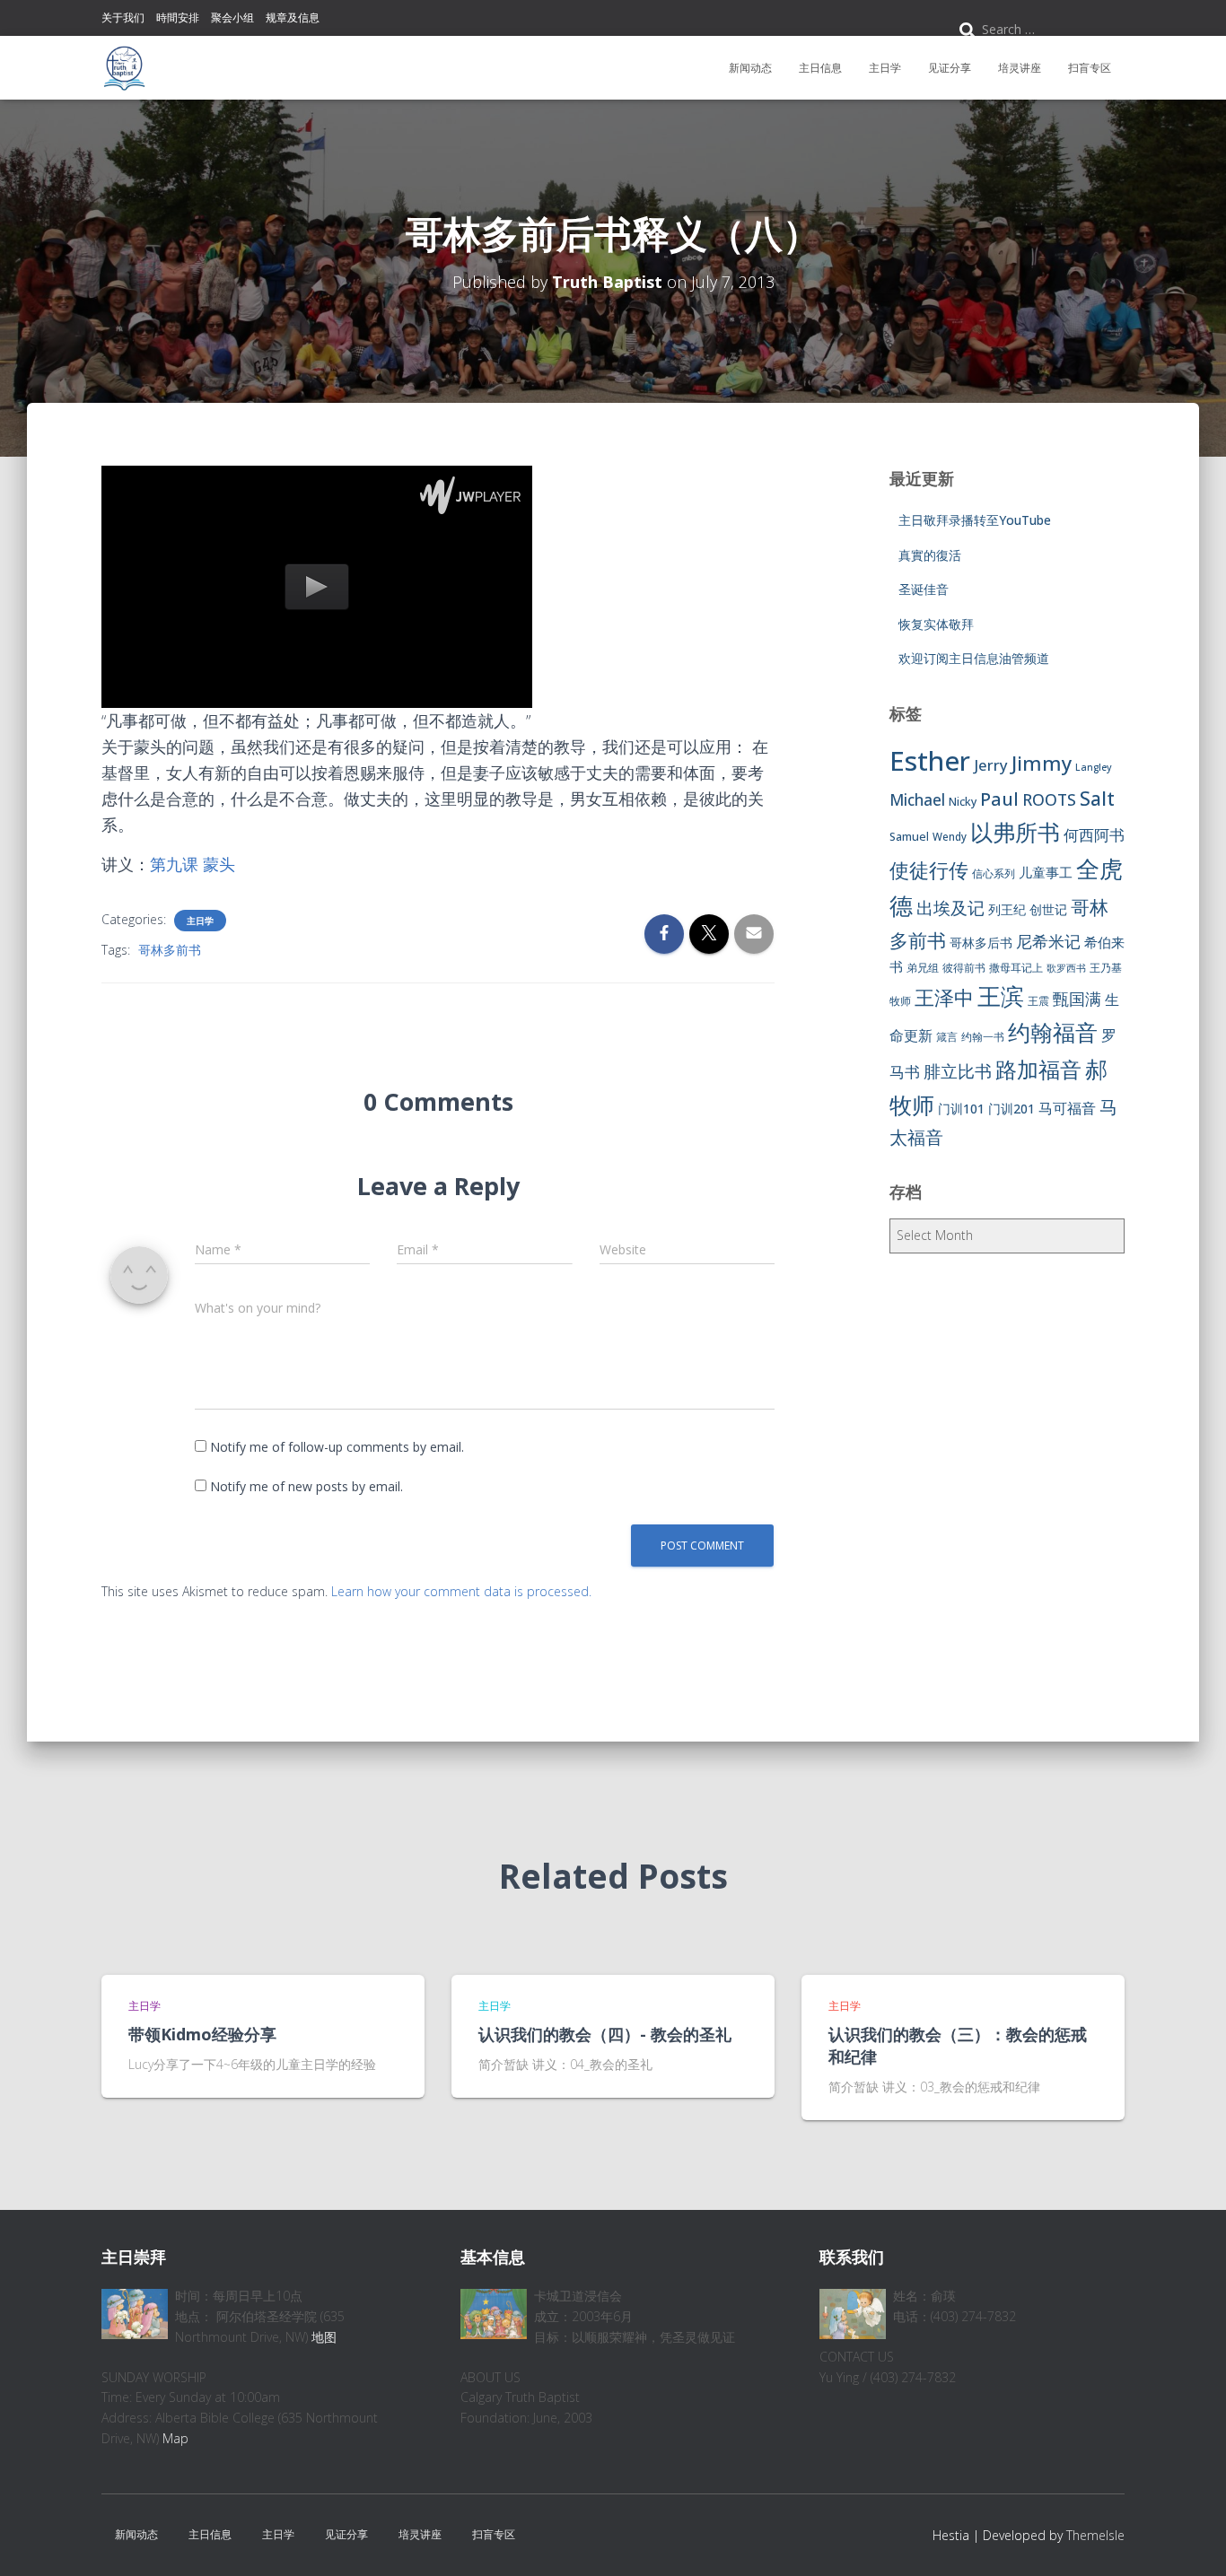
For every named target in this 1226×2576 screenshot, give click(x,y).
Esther (930, 761)
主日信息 (820, 68)
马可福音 (1067, 1108)
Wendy (950, 837)
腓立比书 (958, 1071)
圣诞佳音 (924, 589)
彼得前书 (964, 968)
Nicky (963, 802)
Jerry (991, 765)
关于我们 (123, 17)
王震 (1038, 1001)
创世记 (1048, 909)
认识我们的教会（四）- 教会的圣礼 (605, 2034)
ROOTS (1049, 799)
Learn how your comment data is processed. (461, 1591)
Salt (1097, 798)
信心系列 (994, 873)
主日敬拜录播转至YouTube (975, 520)
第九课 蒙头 (193, 864)
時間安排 (178, 17)
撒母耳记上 (1016, 968)
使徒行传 (929, 870)
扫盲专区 (1090, 68)
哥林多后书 (981, 943)
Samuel (909, 837)
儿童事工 (1046, 872)
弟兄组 (923, 968)
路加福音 (1038, 1070)
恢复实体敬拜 (936, 624)
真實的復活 (930, 555)
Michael (917, 800)
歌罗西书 (1066, 968)
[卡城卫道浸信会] (124, 68)
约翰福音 (1053, 1032)
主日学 (885, 68)
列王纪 (1007, 909)
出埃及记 (950, 908)
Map (175, 2438)
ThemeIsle (1095, 2535)
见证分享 (950, 68)
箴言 (947, 1037)
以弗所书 (1015, 832)
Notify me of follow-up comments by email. (337, 1447)
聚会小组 (232, 17)
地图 (324, 2337)
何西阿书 (1094, 835)
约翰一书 (983, 1037)
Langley (1094, 767)
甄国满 (1077, 999)
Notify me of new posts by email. (306, 1486)
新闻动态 (750, 68)
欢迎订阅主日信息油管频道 (974, 658)
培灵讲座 (1020, 68)
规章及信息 (293, 17)
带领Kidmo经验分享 (202, 2034)
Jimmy (1042, 763)
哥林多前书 (170, 950)
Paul (999, 799)
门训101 (961, 1109)
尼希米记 (1048, 941)
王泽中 (944, 997)
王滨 (1001, 996)
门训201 (1011, 1109)
